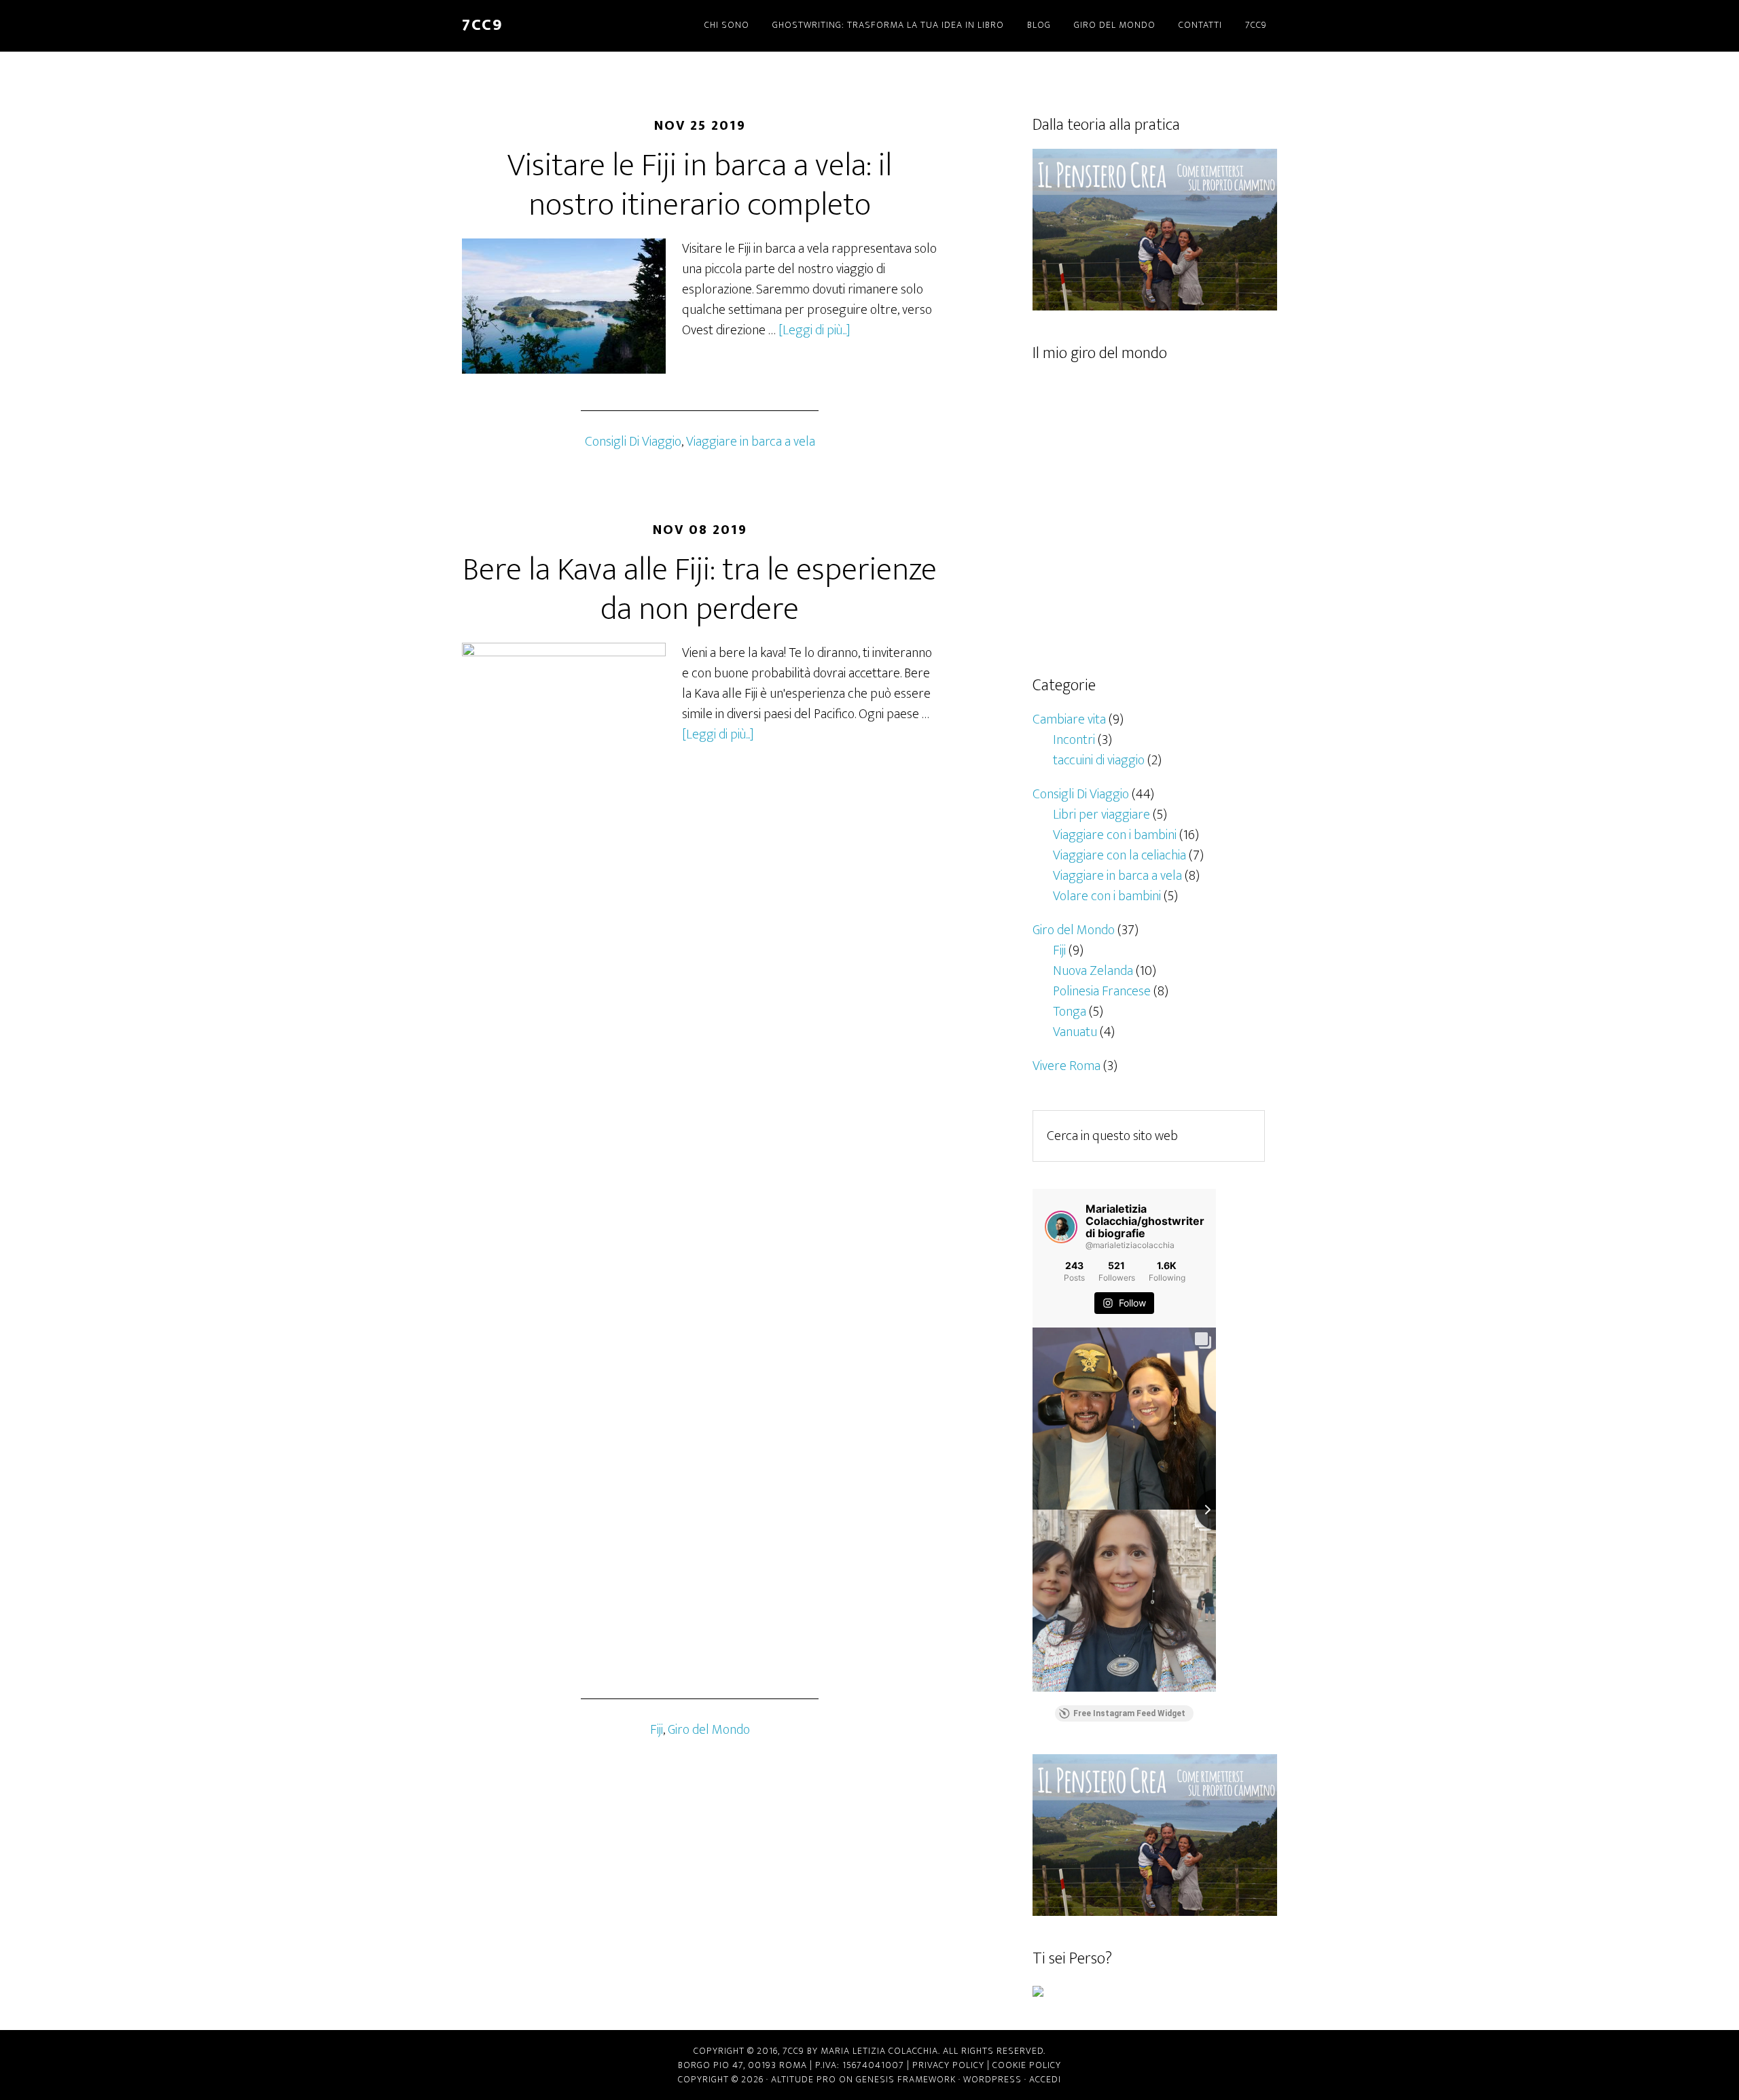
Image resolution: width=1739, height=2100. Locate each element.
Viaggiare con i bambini (1115, 835)
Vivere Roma (1066, 1066)
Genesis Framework (906, 2079)
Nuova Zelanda (1093, 971)
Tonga (1070, 1012)
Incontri (1074, 740)
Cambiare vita (1069, 719)
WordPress (992, 2079)
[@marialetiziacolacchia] (1061, 1227)
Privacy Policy (948, 2065)
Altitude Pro (804, 2079)
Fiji (657, 1730)
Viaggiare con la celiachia (1119, 855)
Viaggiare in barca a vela (751, 442)
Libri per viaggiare (1101, 815)
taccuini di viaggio (1099, 760)
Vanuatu (1075, 1032)
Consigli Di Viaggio (633, 442)
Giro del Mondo (709, 1730)
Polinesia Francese (1102, 991)
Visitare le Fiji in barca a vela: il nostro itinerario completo (700, 185)
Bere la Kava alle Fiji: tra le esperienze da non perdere (700, 590)
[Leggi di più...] (814, 330)
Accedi (1045, 2079)
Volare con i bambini (1107, 896)
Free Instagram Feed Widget (1129, 1713)
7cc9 (482, 25)
